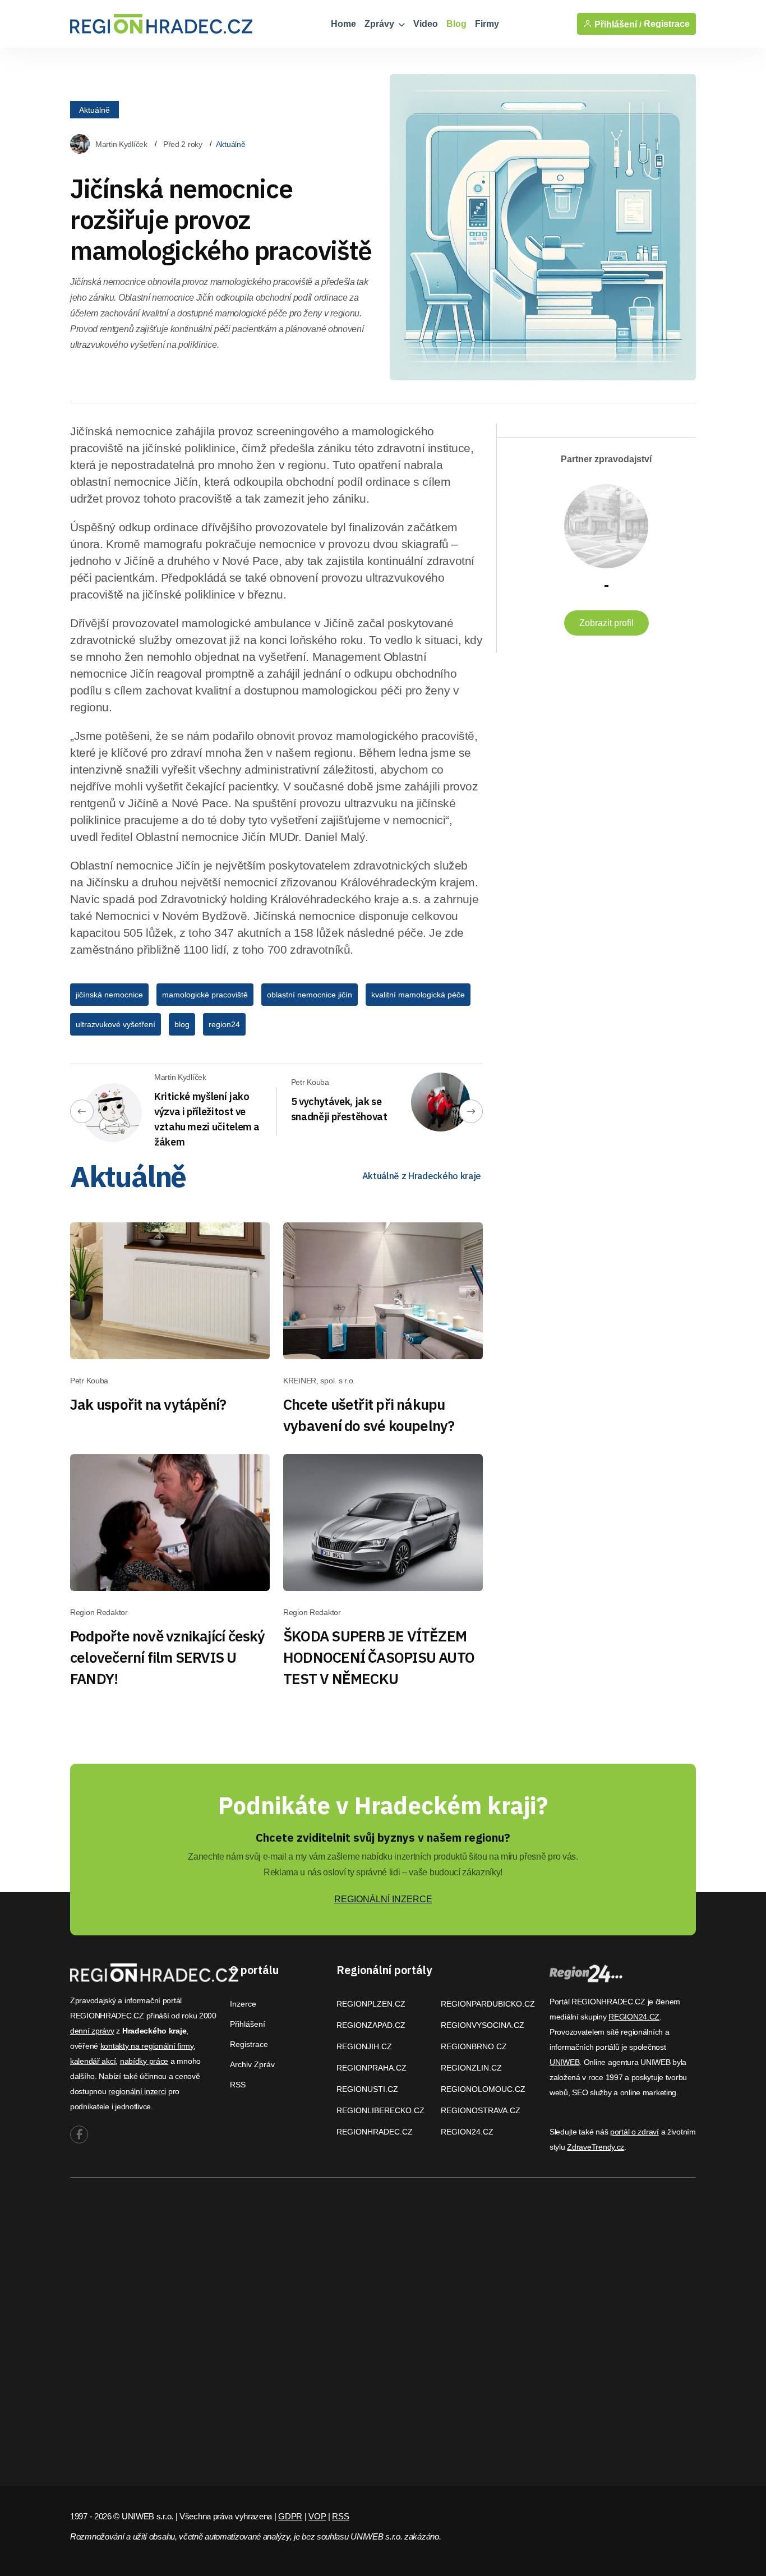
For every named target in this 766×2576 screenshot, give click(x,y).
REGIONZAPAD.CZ (371, 2025)
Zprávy (380, 24)
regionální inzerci (137, 2091)
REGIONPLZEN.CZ (371, 2004)
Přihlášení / (617, 24)
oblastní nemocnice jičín (310, 995)
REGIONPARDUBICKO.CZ (488, 2004)
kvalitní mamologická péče (418, 995)
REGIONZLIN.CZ (471, 2068)
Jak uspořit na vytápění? (148, 1404)
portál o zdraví (635, 2132)
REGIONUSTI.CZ (367, 2089)
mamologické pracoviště (205, 995)
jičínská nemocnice (109, 995)
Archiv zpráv (252, 2064)
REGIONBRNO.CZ (474, 2046)
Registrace (667, 24)
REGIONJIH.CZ (364, 2046)
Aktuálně (94, 109)
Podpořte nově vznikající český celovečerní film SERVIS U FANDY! (168, 1657)
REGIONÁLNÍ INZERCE (383, 1899)
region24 (224, 1024)
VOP (317, 2516)
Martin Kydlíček (121, 144)
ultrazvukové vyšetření (116, 1024)
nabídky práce (144, 2061)
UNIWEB (564, 2062)
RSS (238, 2085)
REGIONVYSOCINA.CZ (483, 2025)
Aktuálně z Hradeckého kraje (422, 1176)
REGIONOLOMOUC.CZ (483, 2089)
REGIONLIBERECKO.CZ (380, 2110)
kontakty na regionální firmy (147, 2046)
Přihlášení (248, 2024)
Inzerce (243, 2004)
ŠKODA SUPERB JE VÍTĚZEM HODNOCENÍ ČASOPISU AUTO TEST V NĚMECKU (379, 1657)
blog (182, 1024)
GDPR (290, 2516)
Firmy (487, 24)
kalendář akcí (93, 2061)
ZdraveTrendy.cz (596, 2147)
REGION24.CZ (467, 2132)
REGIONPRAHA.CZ (372, 2068)
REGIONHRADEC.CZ (375, 2132)
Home (343, 24)
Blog (456, 24)
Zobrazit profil (606, 623)
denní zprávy (92, 2031)
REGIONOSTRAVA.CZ (481, 2110)
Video (426, 24)
